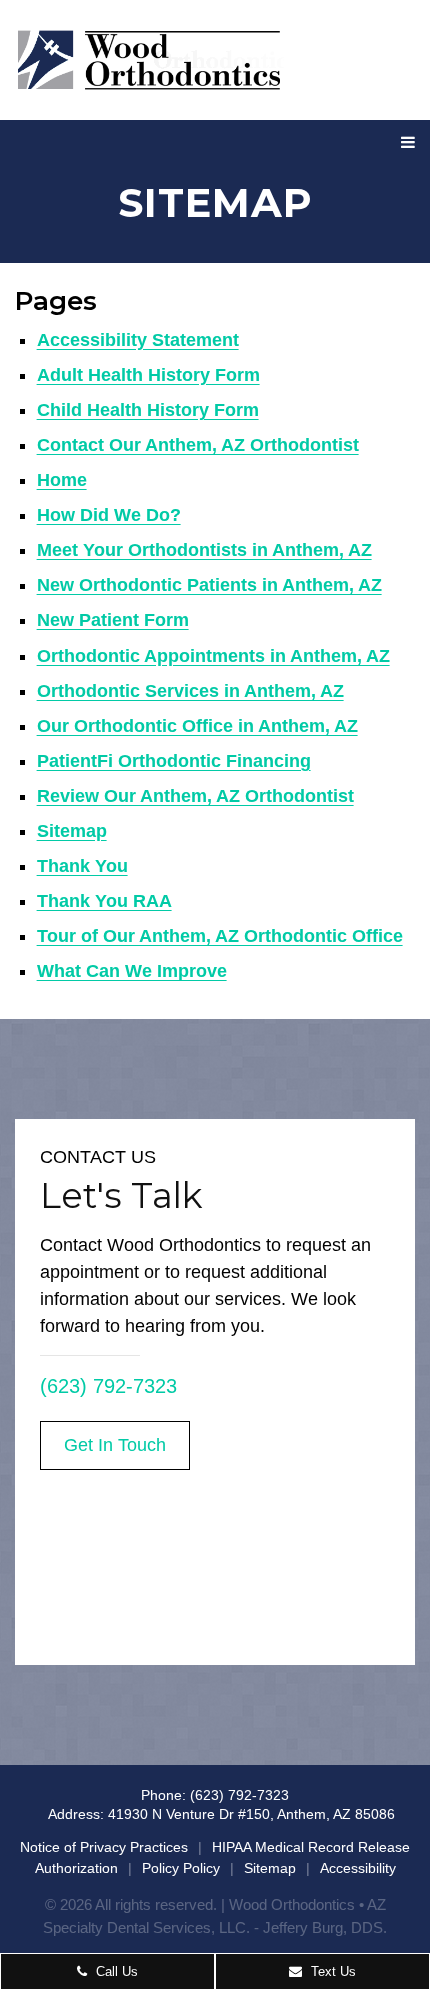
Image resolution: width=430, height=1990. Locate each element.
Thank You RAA (104, 901)
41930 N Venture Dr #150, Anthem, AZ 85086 (251, 1814)
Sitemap (72, 831)
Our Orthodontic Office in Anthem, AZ (197, 726)
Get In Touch (115, 1445)
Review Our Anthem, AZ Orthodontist (195, 796)
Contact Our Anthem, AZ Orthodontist (198, 445)
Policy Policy (181, 1868)
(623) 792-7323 (108, 1386)
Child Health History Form (148, 410)
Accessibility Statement (138, 340)
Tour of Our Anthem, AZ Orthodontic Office (220, 936)
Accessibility (358, 1868)
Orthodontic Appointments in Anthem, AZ (213, 656)
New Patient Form (113, 620)
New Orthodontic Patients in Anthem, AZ (209, 585)
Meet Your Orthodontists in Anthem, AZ (204, 550)
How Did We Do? (109, 515)
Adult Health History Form (148, 375)
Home (62, 480)
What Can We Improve (132, 971)
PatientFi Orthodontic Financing (174, 761)
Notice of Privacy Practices (104, 1847)
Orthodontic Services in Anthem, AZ (190, 691)
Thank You (82, 866)
